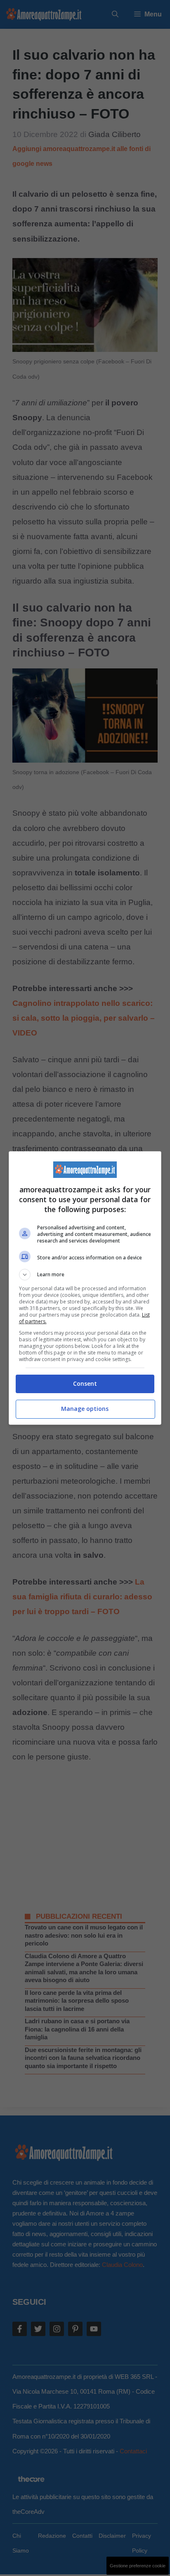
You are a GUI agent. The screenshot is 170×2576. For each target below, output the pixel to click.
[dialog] (85, 1288)
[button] (85, 1275)
